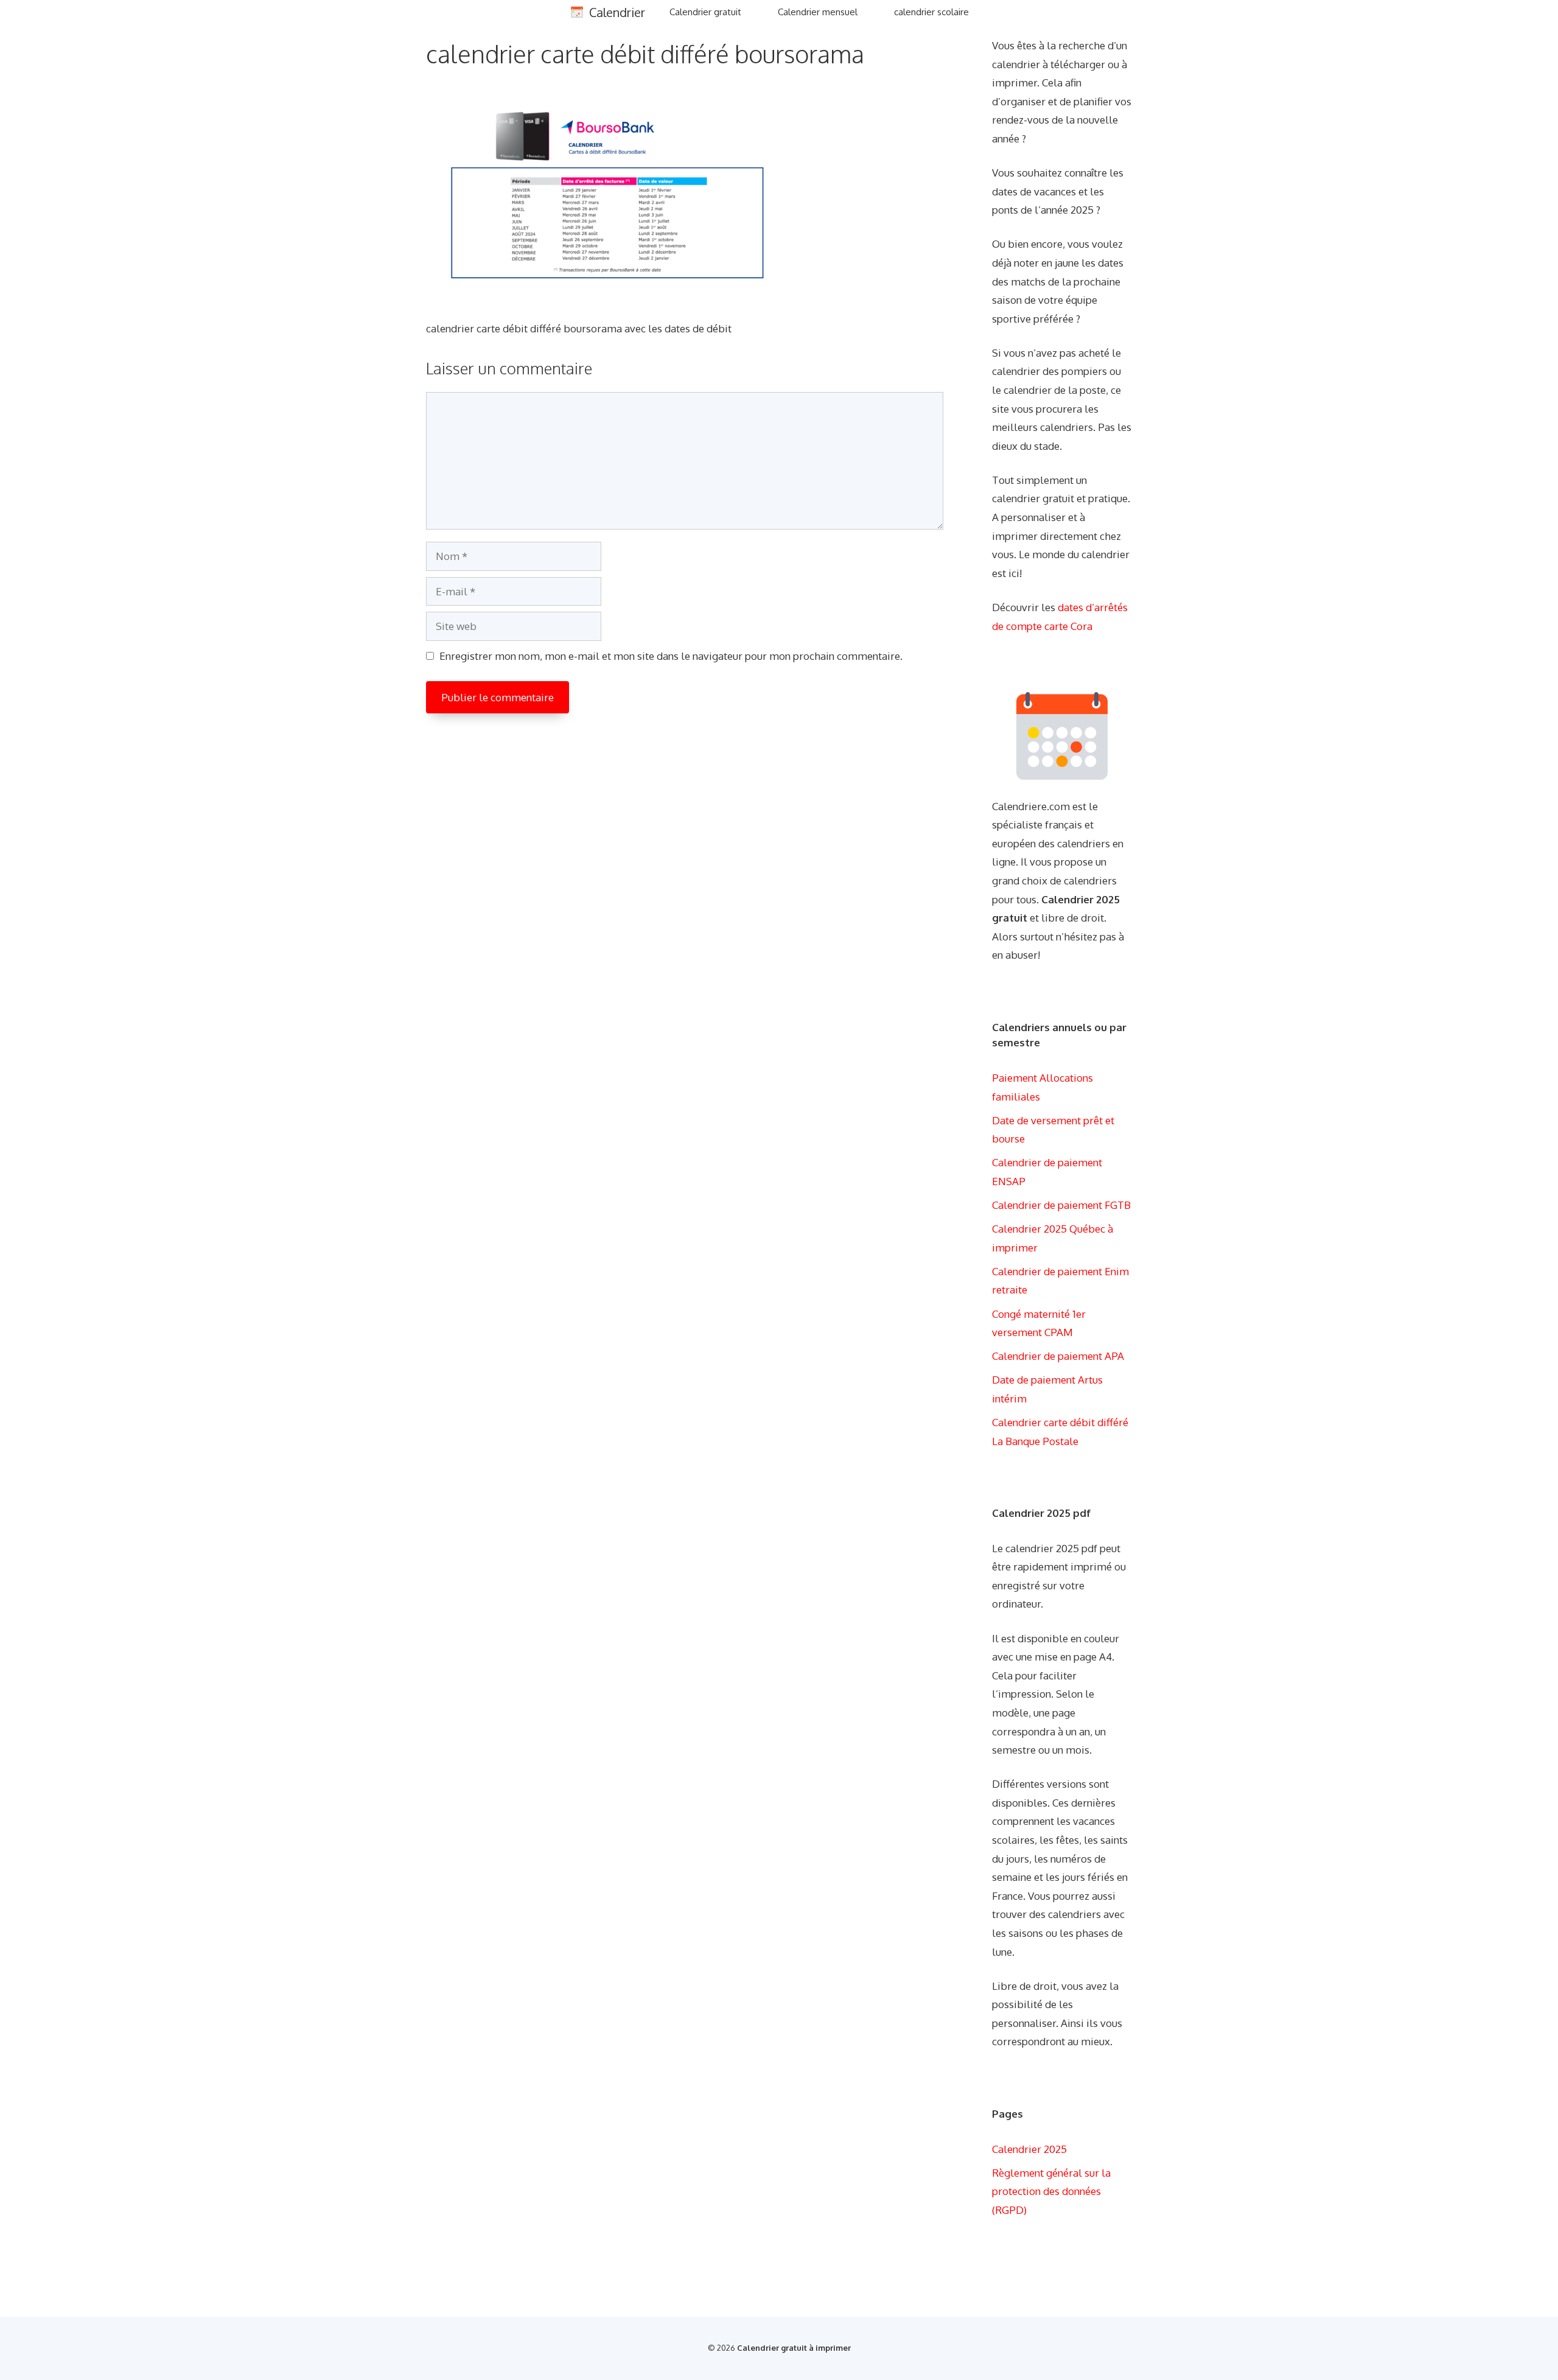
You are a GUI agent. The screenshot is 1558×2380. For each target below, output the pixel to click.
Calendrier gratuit (705, 12)
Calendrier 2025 (1029, 2149)
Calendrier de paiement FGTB (1061, 1205)
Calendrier (617, 12)
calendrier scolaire (931, 12)
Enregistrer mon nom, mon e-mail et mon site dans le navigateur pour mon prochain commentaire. (671, 656)
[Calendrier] (577, 12)
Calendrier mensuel (818, 12)
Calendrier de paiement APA (1058, 1356)
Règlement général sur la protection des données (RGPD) (1051, 2191)
